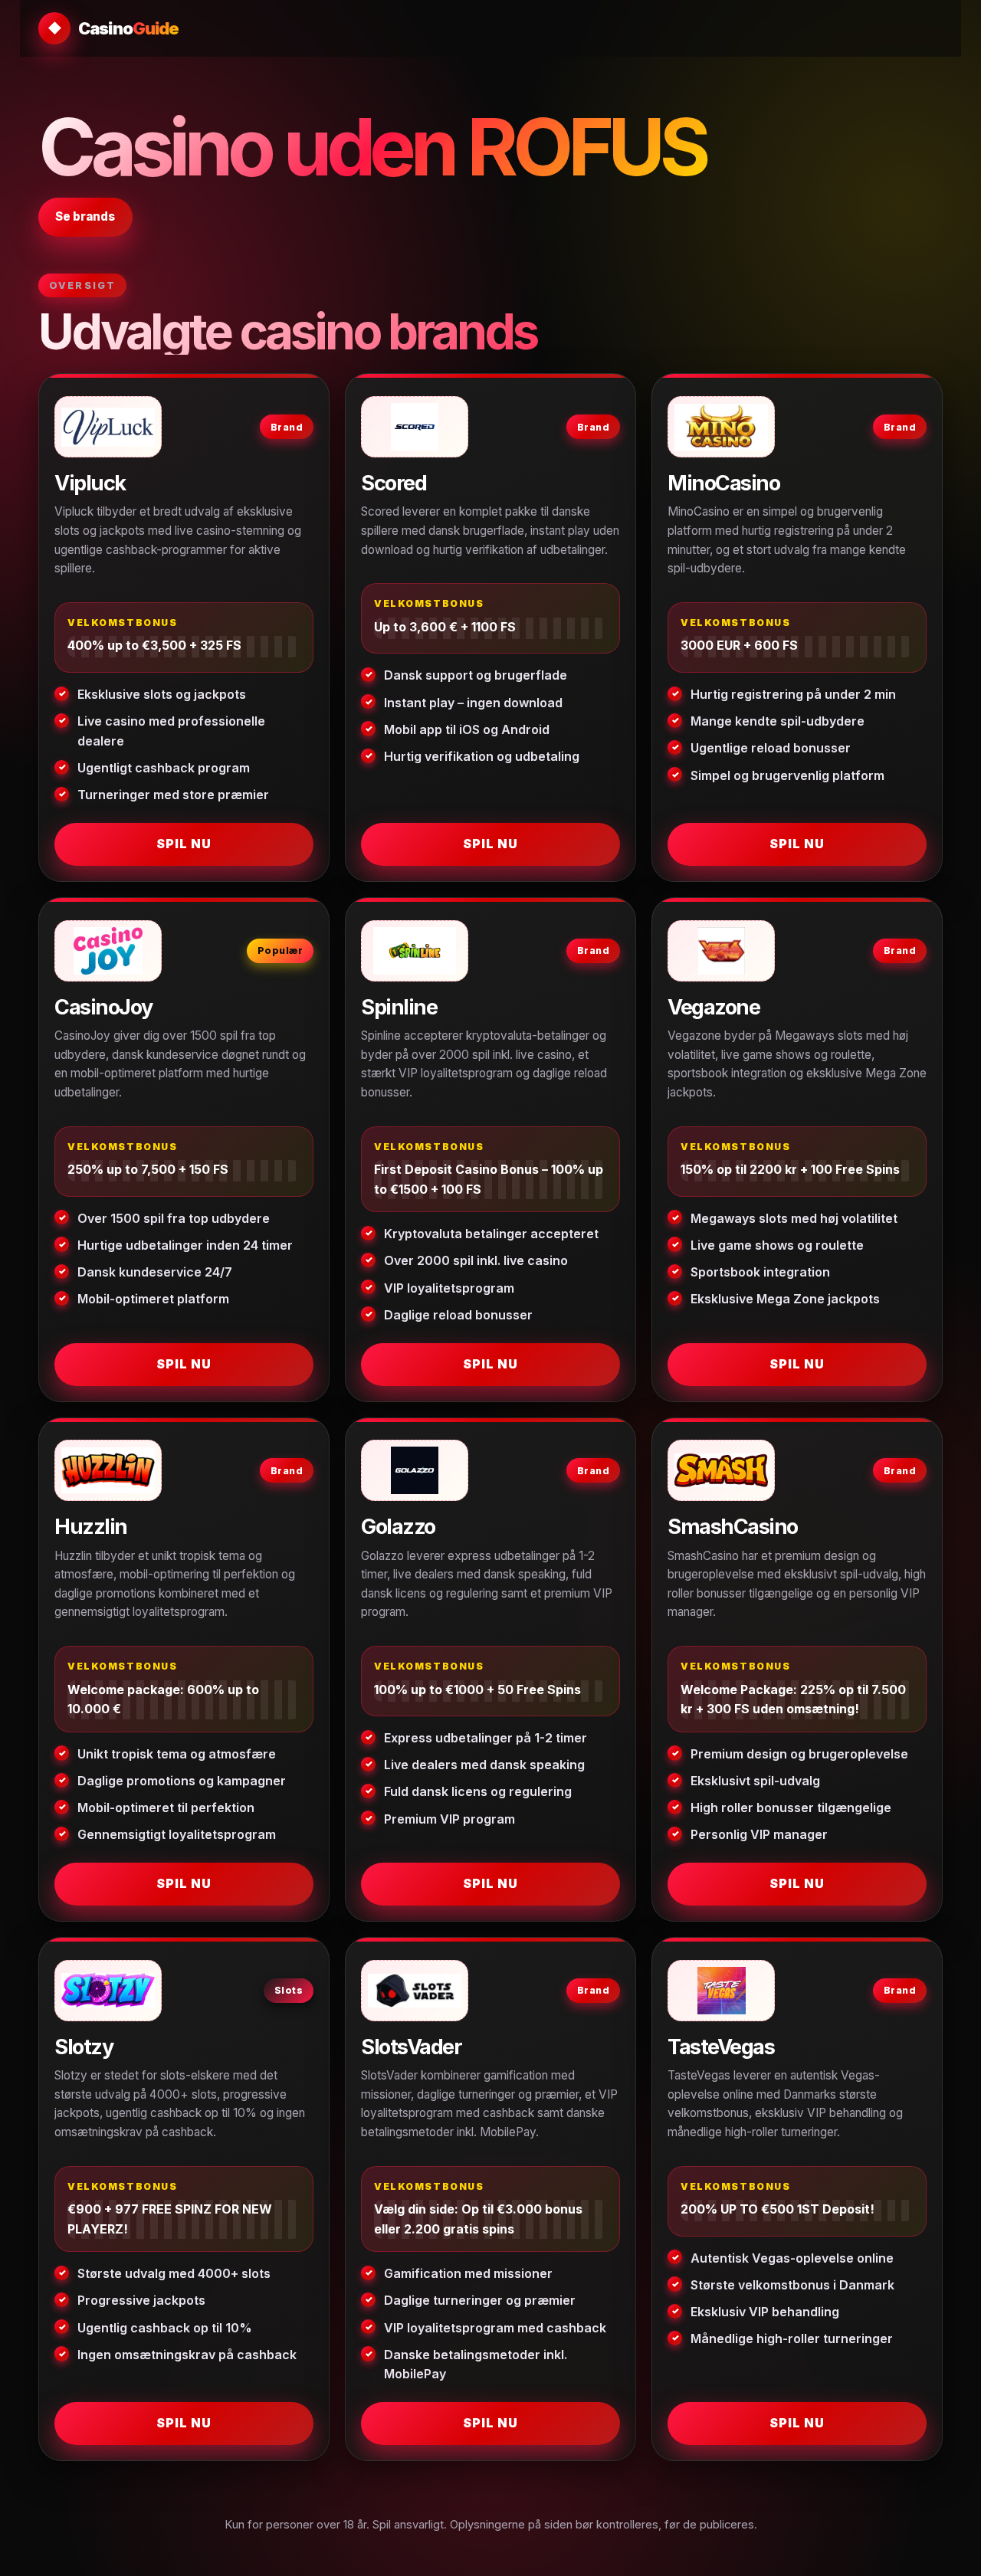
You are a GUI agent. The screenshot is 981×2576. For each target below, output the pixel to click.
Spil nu (184, 844)
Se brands (85, 216)
